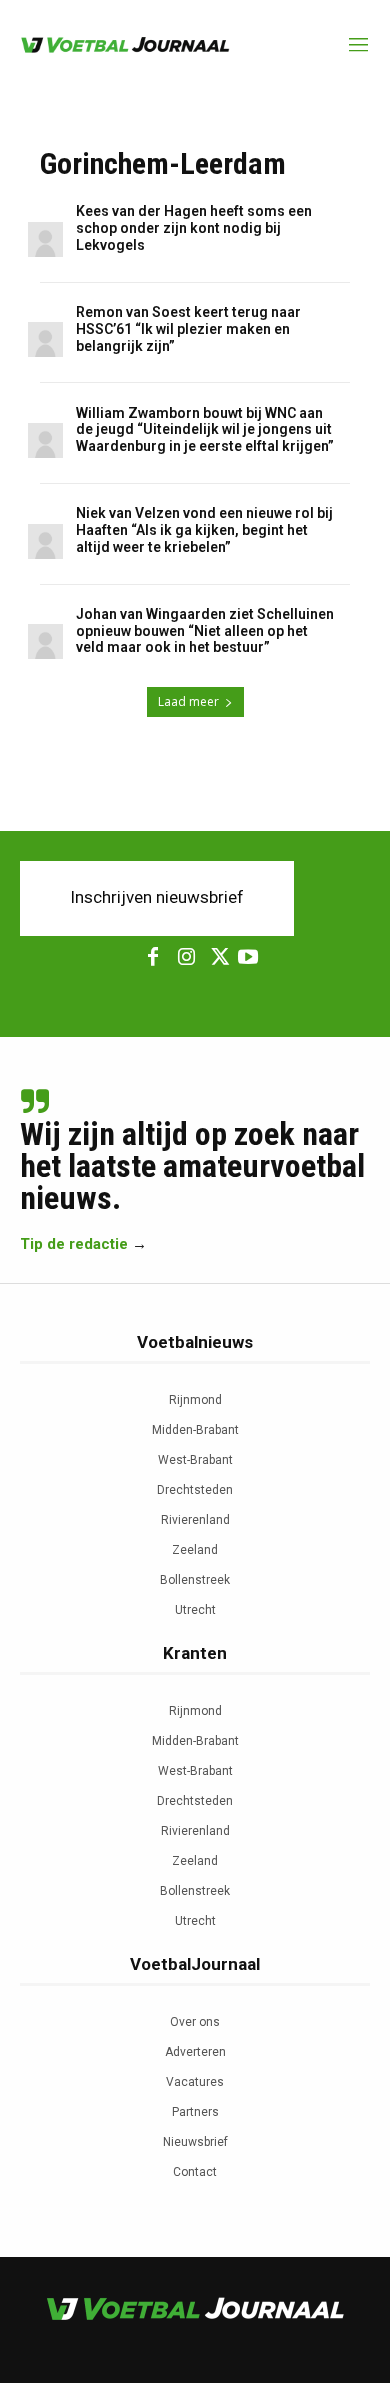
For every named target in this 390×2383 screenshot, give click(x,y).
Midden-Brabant (195, 1430)
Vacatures (195, 2082)
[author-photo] (48, 240)
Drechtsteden (195, 1490)
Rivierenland (195, 1520)
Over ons (195, 2022)
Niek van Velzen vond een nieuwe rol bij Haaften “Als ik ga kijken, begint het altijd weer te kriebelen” (204, 530)
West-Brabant (195, 1460)
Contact (195, 2172)
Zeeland (195, 1550)
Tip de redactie (74, 1244)
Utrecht (195, 1610)
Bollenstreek (195, 1580)
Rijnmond (195, 1400)
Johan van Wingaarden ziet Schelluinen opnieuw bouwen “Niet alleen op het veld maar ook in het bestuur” (205, 631)
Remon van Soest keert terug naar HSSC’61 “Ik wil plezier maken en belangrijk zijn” (188, 329)
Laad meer (188, 701)
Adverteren (195, 2052)
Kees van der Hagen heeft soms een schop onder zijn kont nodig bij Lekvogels (194, 228)
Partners (195, 2112)
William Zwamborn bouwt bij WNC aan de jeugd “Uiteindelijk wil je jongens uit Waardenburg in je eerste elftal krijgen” (205, 430)
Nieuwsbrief (195, 2142)
